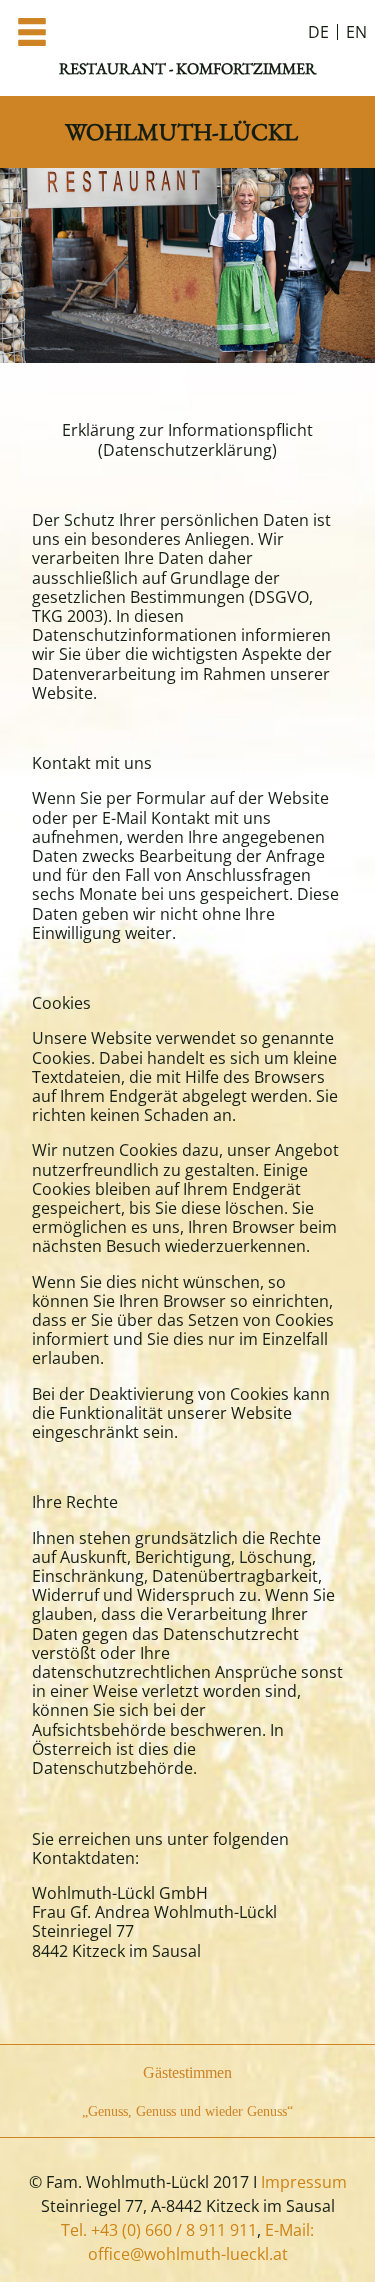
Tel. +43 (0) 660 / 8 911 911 (159, 2230)
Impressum (304, 2182)
